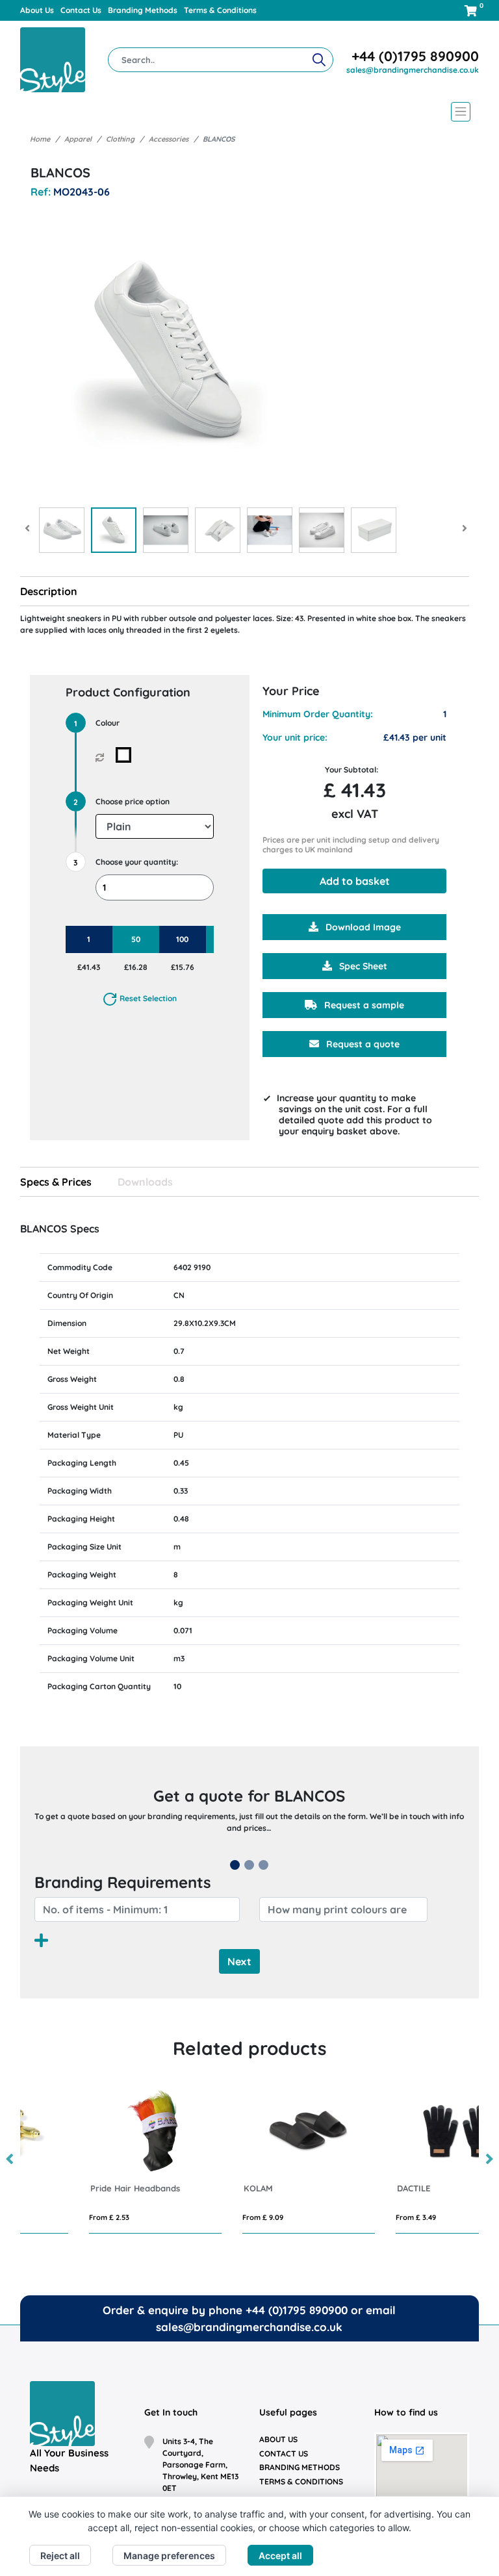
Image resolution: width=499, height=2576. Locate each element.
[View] (62, 530)
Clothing (120, 139)
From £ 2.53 (51, 2217)
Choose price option (133, 801)
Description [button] (49, 591)
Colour (108, 723)
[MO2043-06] (126, 755)
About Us (37, 10)
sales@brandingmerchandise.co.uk (413, 70)
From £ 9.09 (204, 2217)
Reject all (60, 2556)
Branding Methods (143, 10)
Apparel (78, 139)
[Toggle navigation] (250, 112)
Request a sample (363, 1005)
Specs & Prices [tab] (56, 1182)
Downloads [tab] (145, 1182)
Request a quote (362, 1044)
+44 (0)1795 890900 (415, 56)
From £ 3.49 (357, 2217)
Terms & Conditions (220, 10)
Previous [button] (10, 2160)
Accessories (169, 139)
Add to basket (355, 881)
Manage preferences (169, 2556)
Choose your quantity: (137, 862)
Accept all (280, 2556)
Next (239, 1961)
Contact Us (81, 10)
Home (40, 139)
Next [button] (489, 2160)
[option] (97, 2159)
